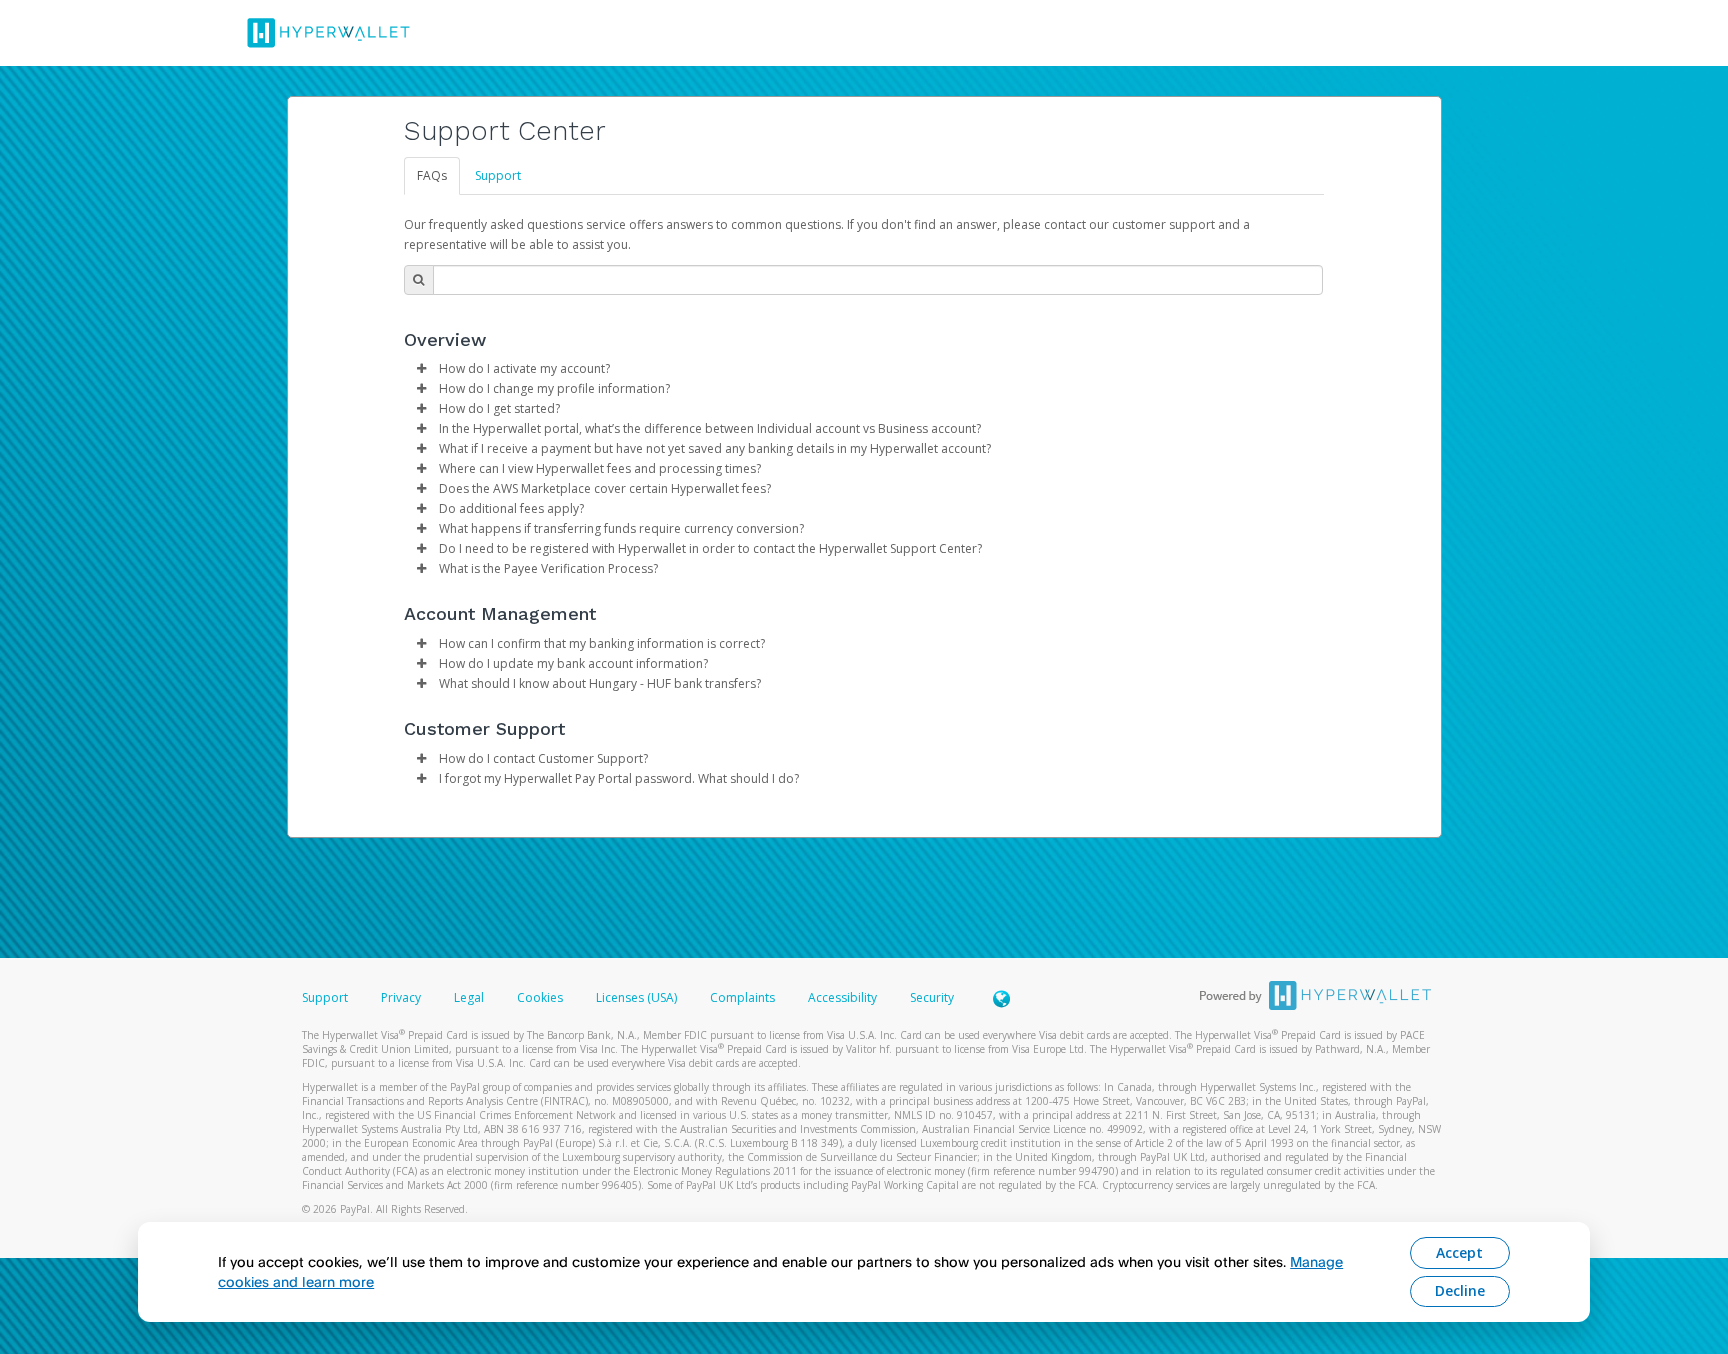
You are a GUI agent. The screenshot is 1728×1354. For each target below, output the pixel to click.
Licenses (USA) (638, 997)
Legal (469, 997)
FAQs (432, 175)
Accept (1459, 1252)
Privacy (401, 997)
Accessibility (842, 997)
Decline (1460, 1290)
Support (498, 175)
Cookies (540, 997)
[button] (422, 369)
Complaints (744, 997)
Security (932, 997)
